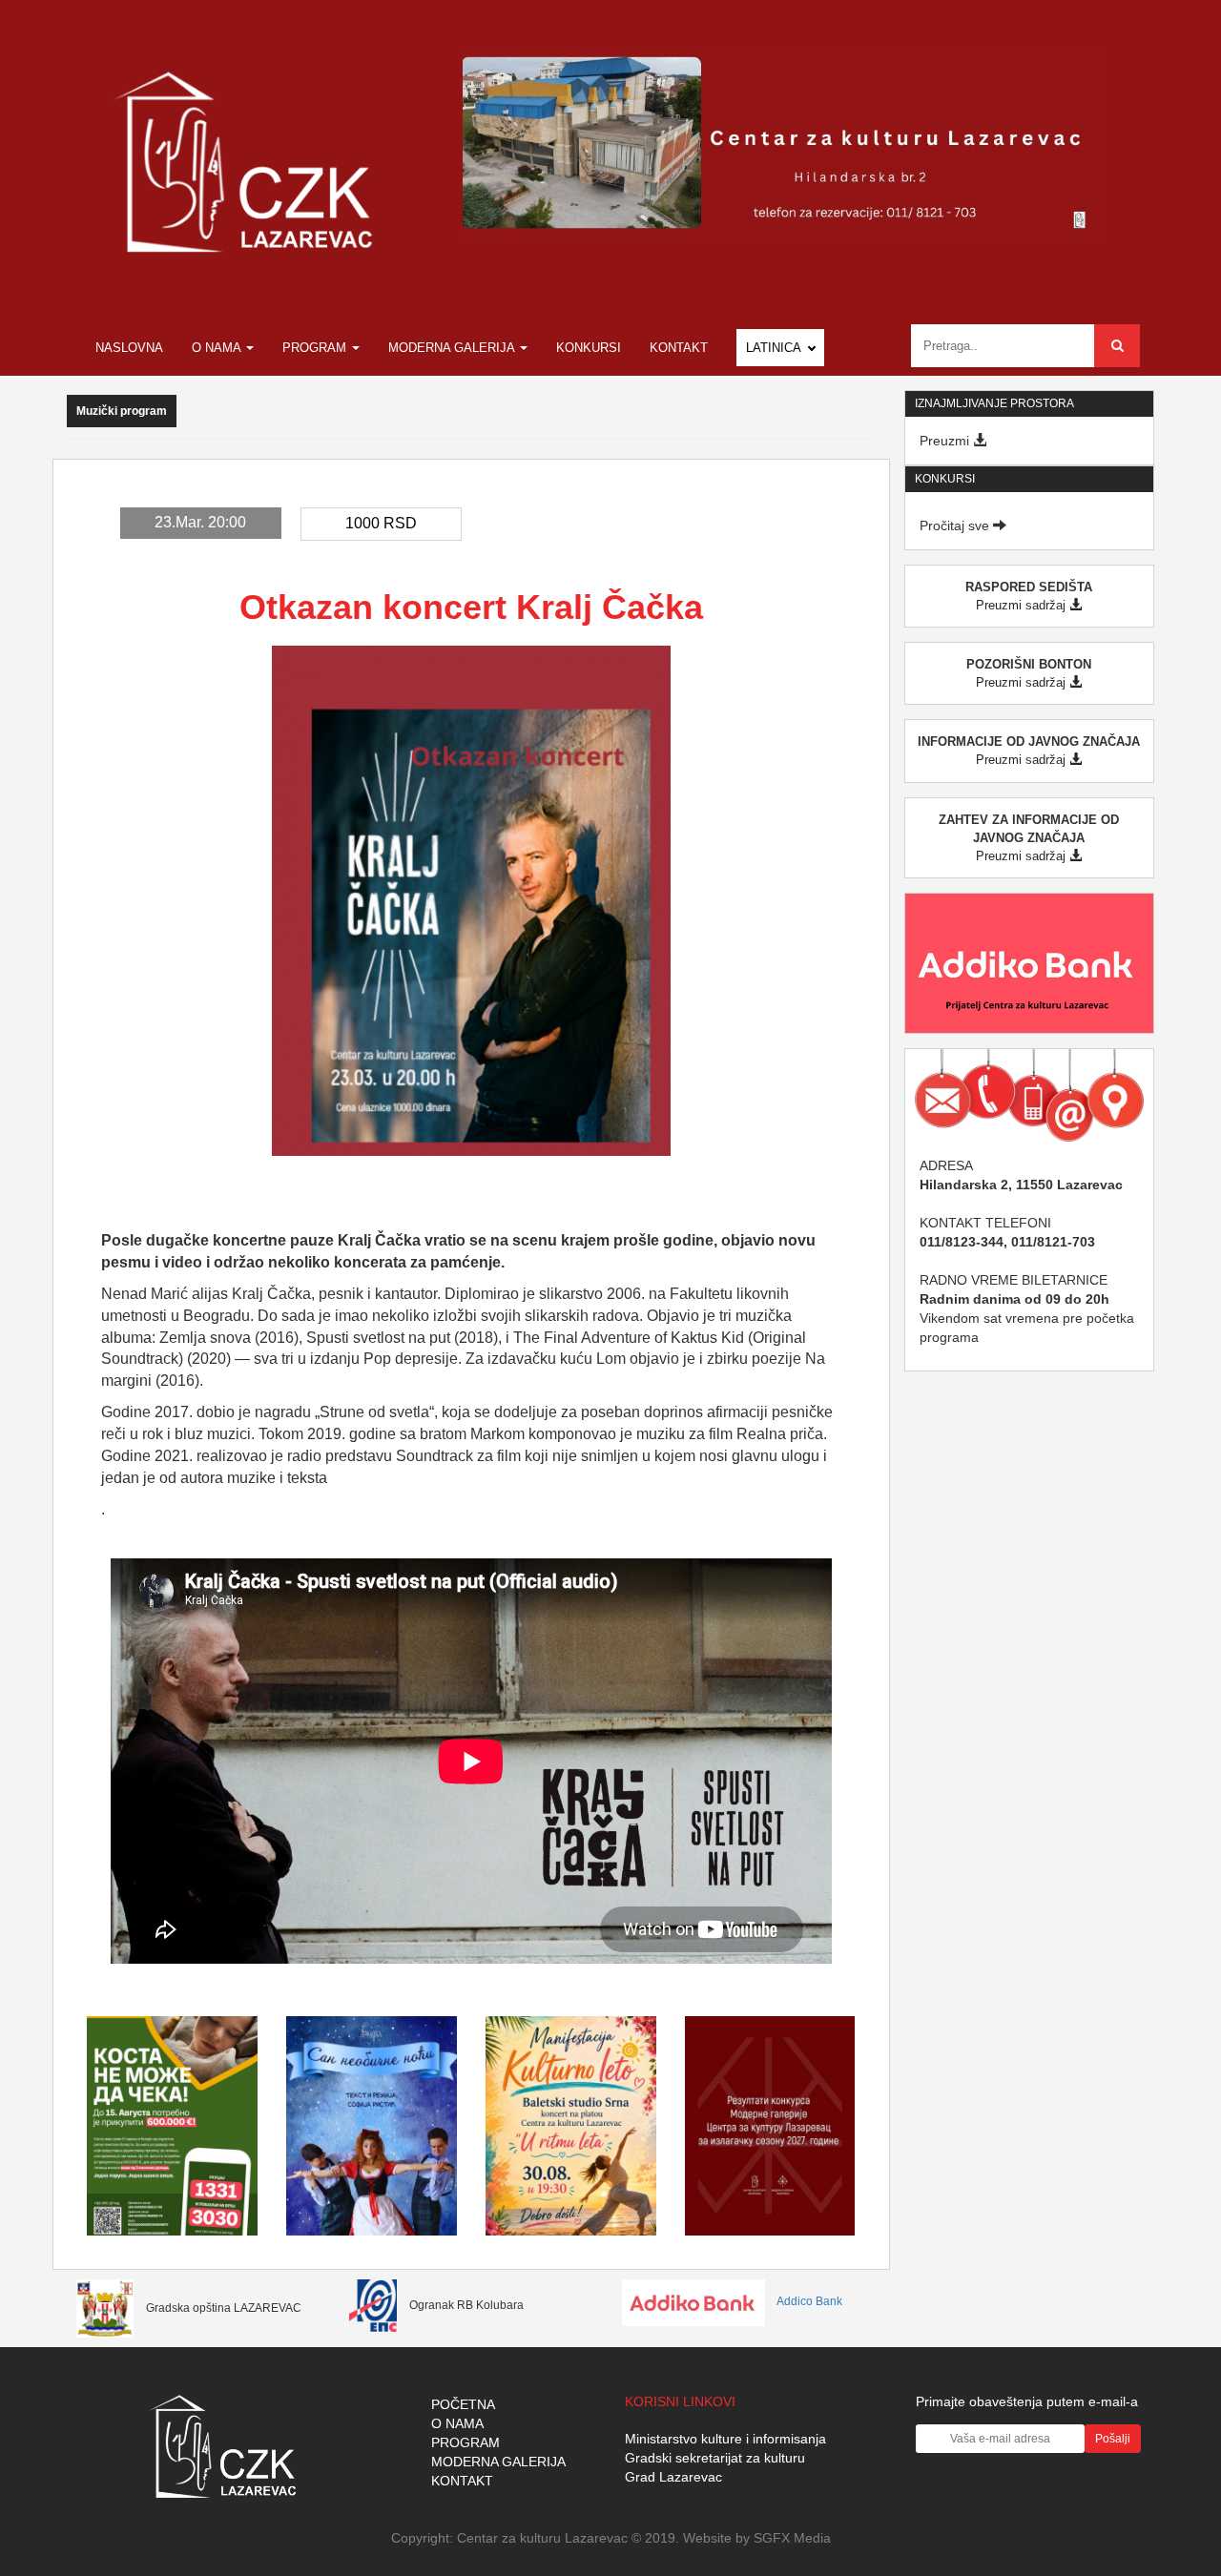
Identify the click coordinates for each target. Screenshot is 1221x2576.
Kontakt (679, 348)
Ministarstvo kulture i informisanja (725, 2439)
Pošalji (1113, 2439)
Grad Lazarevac (673, 2477)
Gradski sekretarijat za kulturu (715, 2458)
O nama (218, 348)
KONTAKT (462, 2481)
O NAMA (457, 2423)
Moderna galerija (453, 348)
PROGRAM (466, 2442)
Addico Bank (808, 2301)
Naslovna (129, 348)
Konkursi (589, 348)
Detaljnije (172, 2183)
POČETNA (463, 2404)
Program (316, 348)
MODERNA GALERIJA (498, 2462)
